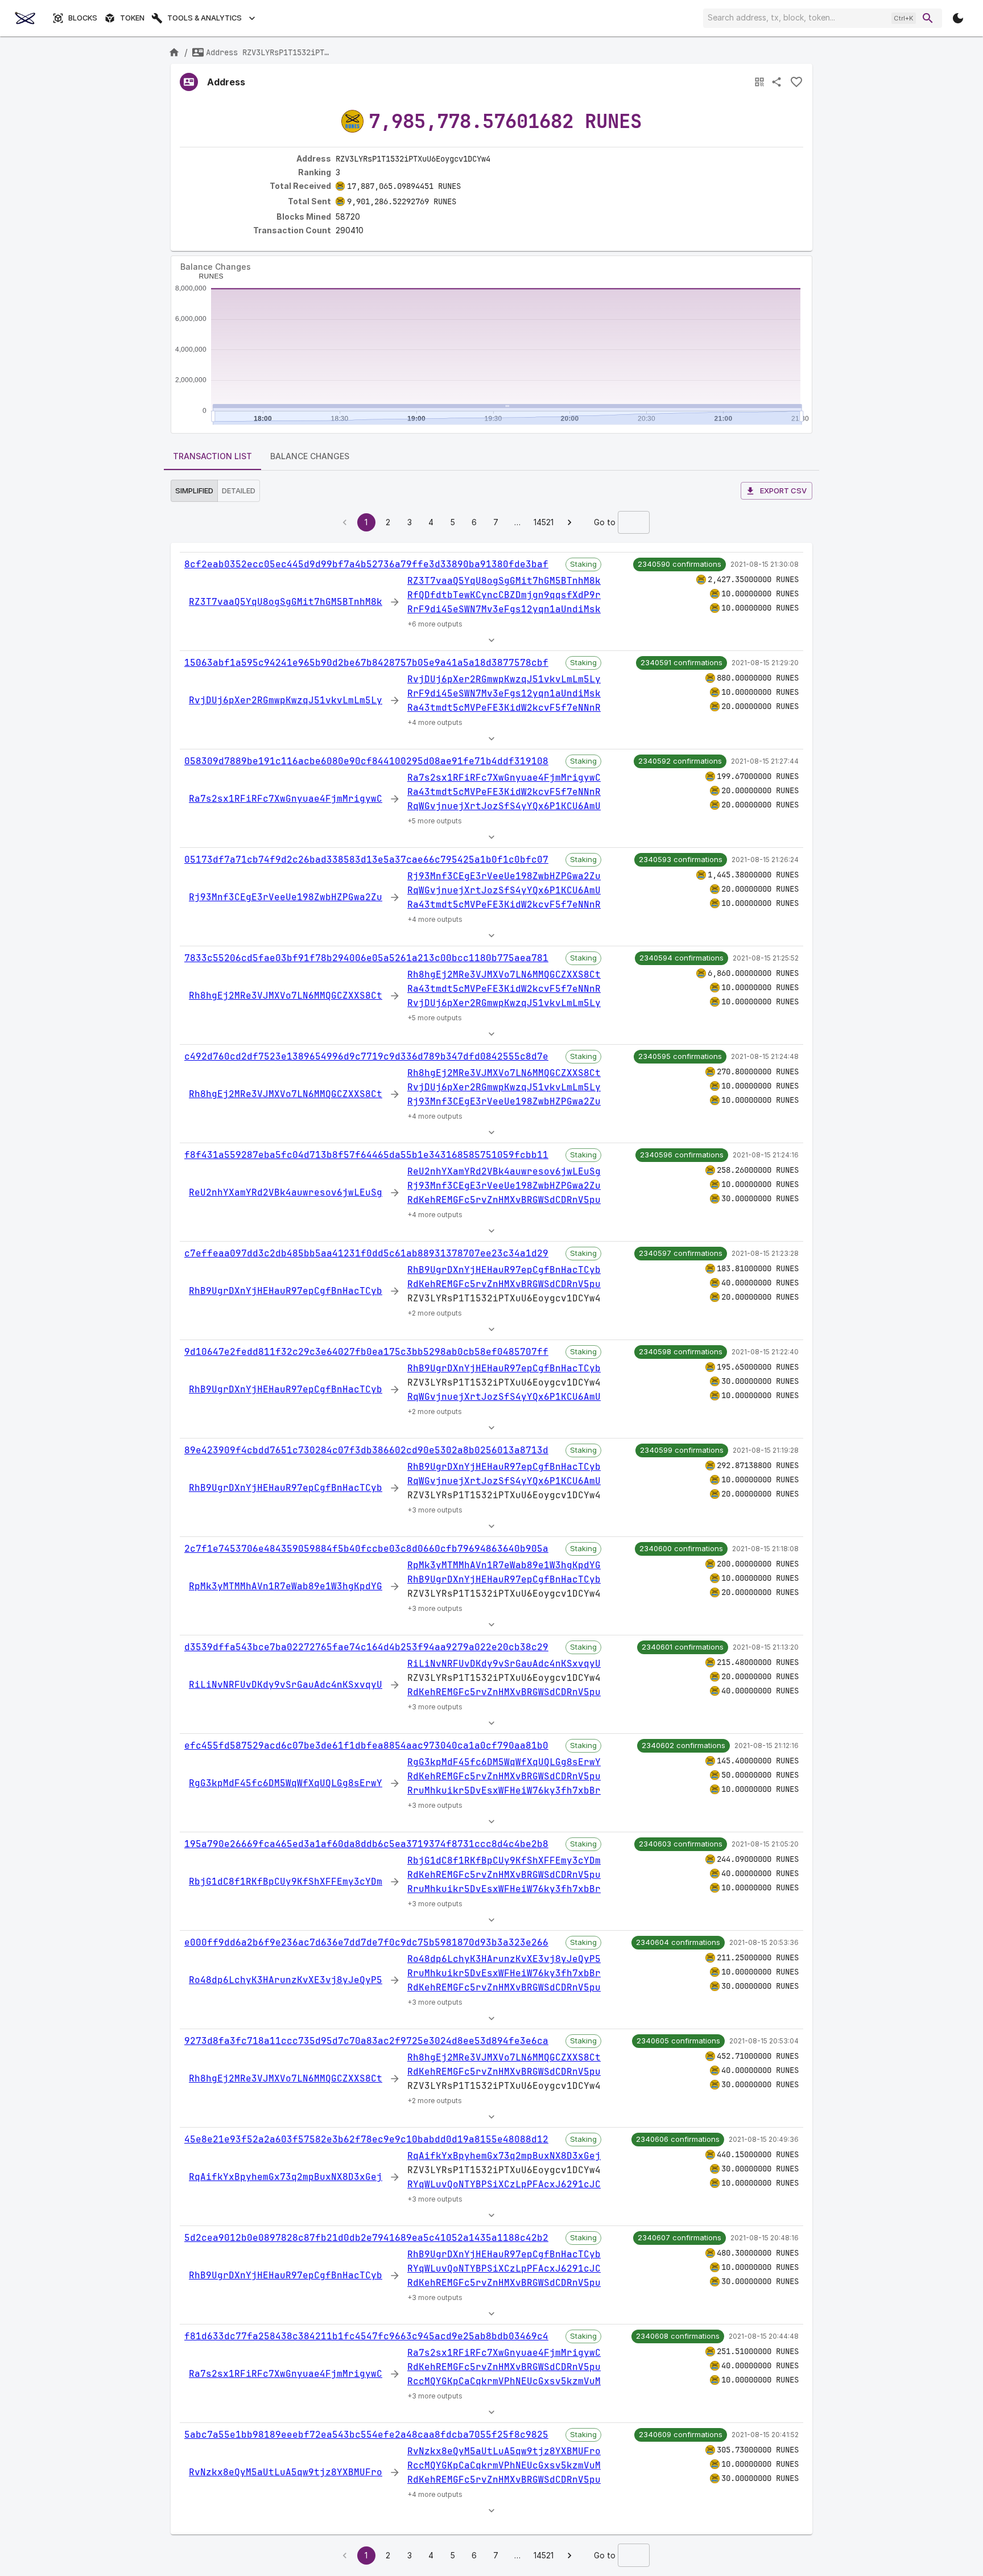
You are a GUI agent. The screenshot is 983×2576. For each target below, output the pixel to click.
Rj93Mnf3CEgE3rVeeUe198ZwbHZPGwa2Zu (286, 897)
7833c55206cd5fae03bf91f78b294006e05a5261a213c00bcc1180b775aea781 (366, 958)
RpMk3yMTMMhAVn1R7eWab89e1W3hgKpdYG (286, 1586)
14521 (544, 522)
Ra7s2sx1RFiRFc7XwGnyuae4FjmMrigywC (286, 799)
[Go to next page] (569, 522)
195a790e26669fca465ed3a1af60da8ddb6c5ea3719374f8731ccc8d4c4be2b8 (366, 1844)
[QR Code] (759, 82)
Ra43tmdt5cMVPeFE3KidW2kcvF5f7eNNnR (504, 708)
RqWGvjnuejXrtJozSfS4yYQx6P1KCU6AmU (504, 806)
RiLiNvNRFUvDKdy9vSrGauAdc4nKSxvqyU (286, 1685)
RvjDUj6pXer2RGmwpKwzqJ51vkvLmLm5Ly (286, 700)
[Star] (796, 82)
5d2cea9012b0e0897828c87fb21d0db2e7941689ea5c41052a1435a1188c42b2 (366, 2238)
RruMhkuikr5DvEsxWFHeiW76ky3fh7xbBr (504, 1790)
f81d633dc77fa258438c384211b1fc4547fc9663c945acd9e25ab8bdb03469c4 (366, 2336)
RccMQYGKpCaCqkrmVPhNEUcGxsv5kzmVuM (504, 2381)
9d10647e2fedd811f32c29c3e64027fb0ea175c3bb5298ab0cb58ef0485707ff (366, 1352)
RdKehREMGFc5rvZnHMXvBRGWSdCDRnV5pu (504, 1200)
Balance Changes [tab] (310, 456)
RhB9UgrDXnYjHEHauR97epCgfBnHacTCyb (286, 1291)
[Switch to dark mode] (958, 18)
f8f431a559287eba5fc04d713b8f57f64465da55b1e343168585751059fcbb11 (366, 1155)
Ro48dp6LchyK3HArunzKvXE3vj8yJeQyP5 (286, 1980)
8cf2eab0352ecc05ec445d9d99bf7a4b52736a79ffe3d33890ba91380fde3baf (366, 564)
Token (132, 18)
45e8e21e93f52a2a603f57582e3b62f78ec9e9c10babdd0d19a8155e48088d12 (366, 2139)
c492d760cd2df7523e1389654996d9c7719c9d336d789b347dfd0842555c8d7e (366, 1056)
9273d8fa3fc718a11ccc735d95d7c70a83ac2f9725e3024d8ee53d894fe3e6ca (366, 2041)
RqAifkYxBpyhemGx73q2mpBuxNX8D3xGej (286, 2177)
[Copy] (498, 159)
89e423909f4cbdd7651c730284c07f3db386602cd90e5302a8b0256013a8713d (366, 1450)
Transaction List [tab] (212, 456)
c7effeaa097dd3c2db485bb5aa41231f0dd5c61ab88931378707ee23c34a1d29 (366, 1253)
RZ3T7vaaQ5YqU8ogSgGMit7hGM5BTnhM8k (286, 602)
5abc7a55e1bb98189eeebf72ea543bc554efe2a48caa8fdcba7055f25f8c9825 (366, 2435)
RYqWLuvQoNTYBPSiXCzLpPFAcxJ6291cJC (504, 2184)
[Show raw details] (491, 640)
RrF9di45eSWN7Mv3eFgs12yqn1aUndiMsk (504, 609)
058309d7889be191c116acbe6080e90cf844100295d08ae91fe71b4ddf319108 (366, 761)
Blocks (83, 18)
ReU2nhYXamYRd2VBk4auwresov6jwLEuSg (286, 1192)
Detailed (239, 491)
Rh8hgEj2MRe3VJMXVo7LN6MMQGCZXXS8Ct (286, 996)
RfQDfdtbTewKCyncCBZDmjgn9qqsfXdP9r (504, 595)
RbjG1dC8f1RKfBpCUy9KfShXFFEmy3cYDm (286, 1881)
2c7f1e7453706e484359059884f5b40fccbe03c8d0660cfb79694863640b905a (366, 1549)
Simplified (194, 491)
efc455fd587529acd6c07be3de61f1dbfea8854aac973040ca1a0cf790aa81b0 (366, 1746)
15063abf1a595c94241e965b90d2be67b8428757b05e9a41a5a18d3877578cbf (366, 663)
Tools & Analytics (205, 18)
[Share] (777, 82)
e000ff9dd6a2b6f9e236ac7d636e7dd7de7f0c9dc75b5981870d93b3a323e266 (366, 1942)
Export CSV (783, 491)
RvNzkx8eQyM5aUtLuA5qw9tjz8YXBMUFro (286, 2472)
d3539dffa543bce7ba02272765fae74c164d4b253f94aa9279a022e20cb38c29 (366, 1647)
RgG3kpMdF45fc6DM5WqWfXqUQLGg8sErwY (286, 1783)
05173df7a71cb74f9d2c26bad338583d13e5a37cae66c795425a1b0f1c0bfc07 (366, 860)
